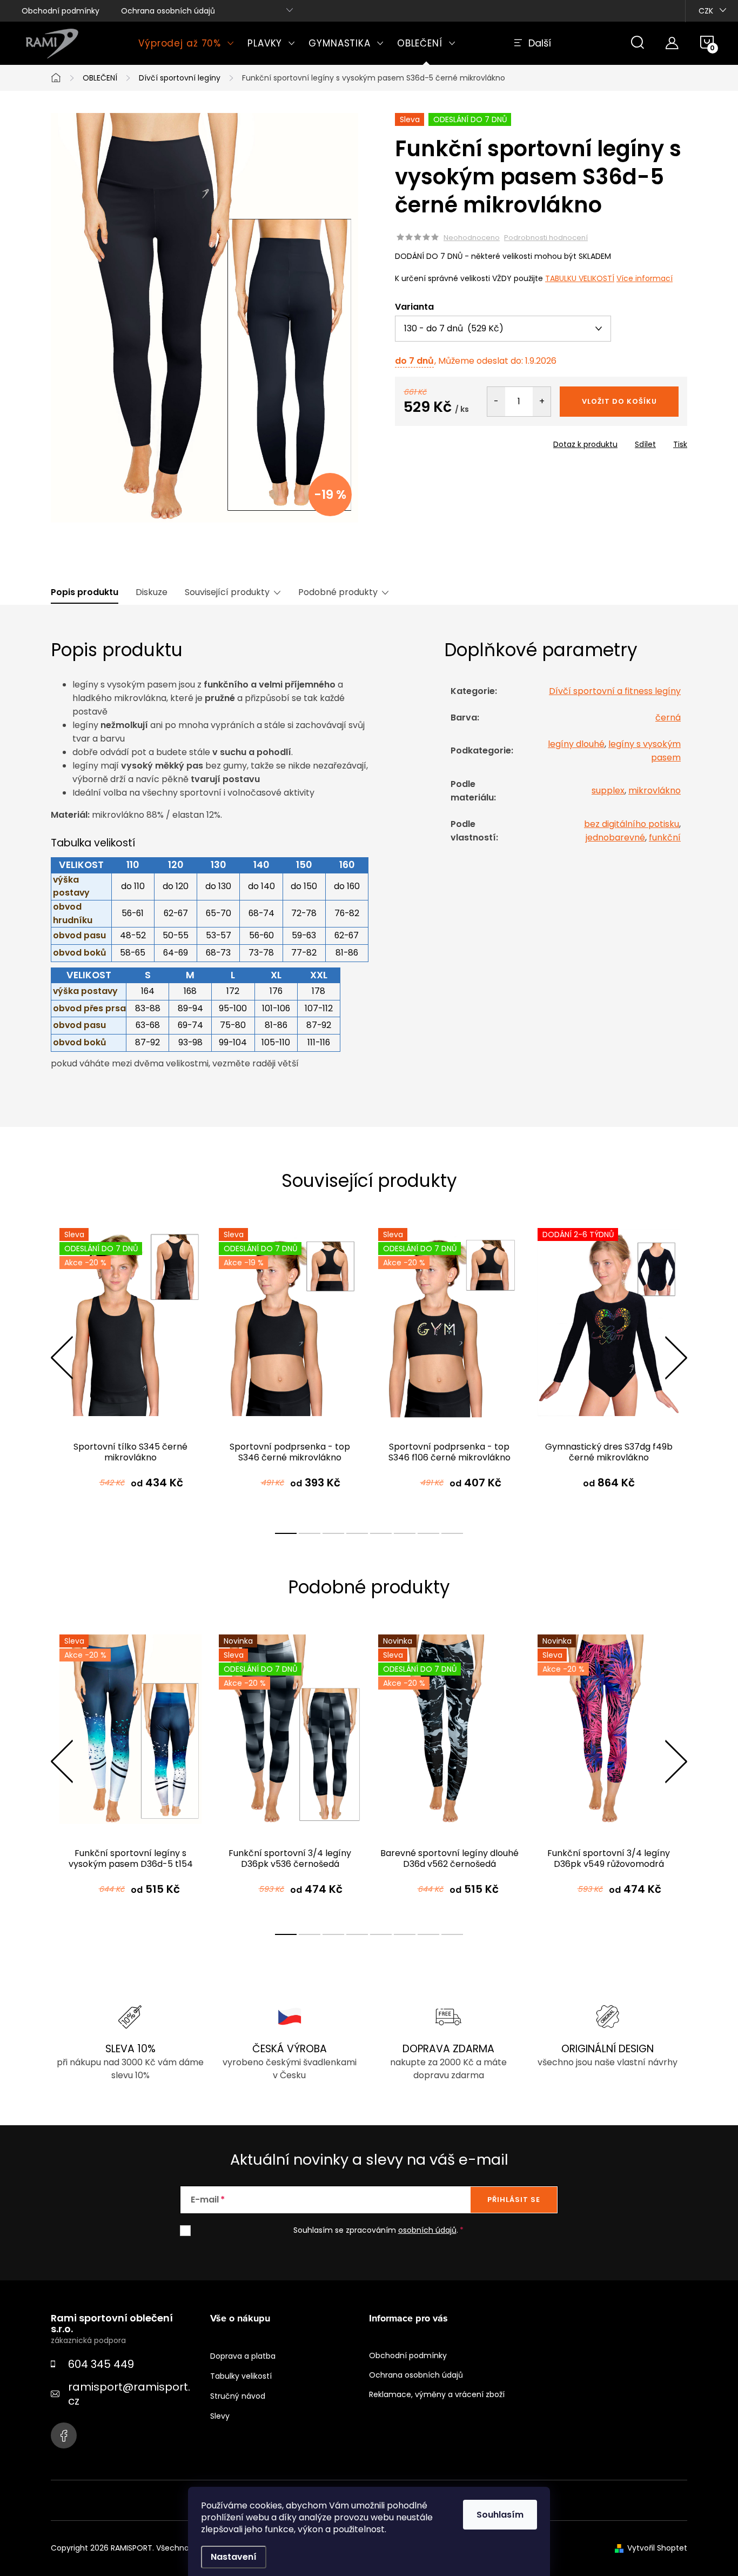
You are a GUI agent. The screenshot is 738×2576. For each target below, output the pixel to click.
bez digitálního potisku (632, 824)
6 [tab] (405, 1533)
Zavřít (457, 441)
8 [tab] (452, 1533)
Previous (62, 1358)
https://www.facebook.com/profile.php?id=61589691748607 (64, 2435)
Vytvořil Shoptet (657, 2548)
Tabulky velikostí (241, 2376)
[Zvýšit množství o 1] (542, 402)
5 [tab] (381, 1533)
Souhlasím (500, 2515)
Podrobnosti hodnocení (546, 238)
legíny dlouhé (576, 744)
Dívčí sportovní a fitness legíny (615, 691)
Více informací (645, 278)
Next (676, 1358)
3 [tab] (333, 1533)
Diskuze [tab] (152, 592)
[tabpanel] (130, 1369)
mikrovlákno (655, 790)
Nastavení (234, 2557)
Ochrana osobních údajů (168, 11)
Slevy (220, 2416)
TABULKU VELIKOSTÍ (580, 278)
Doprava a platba (243, 2356)
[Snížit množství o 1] (496, 402)
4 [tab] (357, 1533)
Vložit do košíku (619, 401)
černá (668, 718)
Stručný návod (238, 2396)
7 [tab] (428, 1533)
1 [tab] (286, 1533)
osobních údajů (427, 2230)
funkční (665, 837)
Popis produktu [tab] (85, 592)
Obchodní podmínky (61, 11)
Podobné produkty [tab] (338, 592)
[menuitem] (186, 43)
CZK (706, 11)
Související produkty (227, 592)
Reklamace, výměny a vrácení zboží (437, 2394)
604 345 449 (101, 2364)
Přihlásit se (514, 2200)
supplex (608, 790)
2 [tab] (310, 1533)
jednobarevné (615, 837)
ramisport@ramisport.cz (129, 2394)
